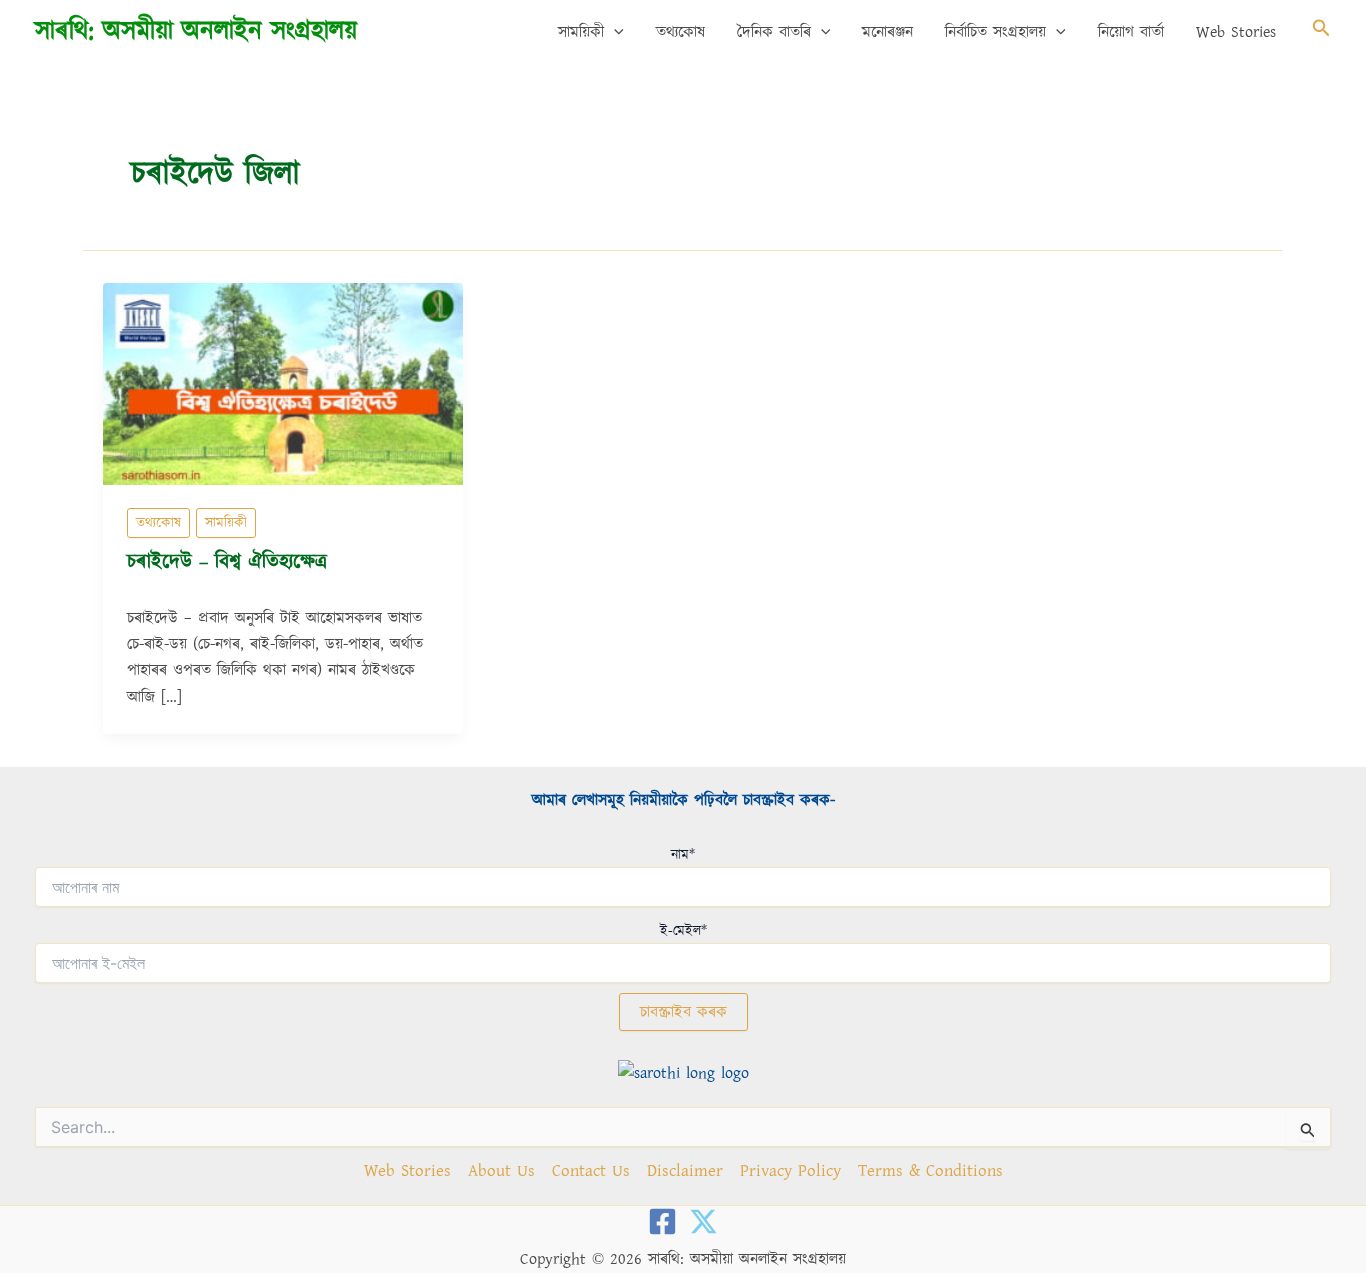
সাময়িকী (581, 32)
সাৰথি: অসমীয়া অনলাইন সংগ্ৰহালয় (196, 31)
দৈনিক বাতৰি (774, 32)
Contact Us (591, 1171)
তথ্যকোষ (680, 32)
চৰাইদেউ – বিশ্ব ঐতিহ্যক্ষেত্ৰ (227, 562)
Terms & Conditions (930, 1171)
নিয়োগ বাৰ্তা (1131, 32)
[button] (614, 32)
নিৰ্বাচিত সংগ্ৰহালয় (995, 32)
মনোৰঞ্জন (887, 32)
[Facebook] (662, 1221)
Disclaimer (685, 1171)
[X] (703, 1221)
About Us (501, 1171)
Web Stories (1236, 32)
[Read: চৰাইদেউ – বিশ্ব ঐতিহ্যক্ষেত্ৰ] (283, 383)
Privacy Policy (790, 1171)
